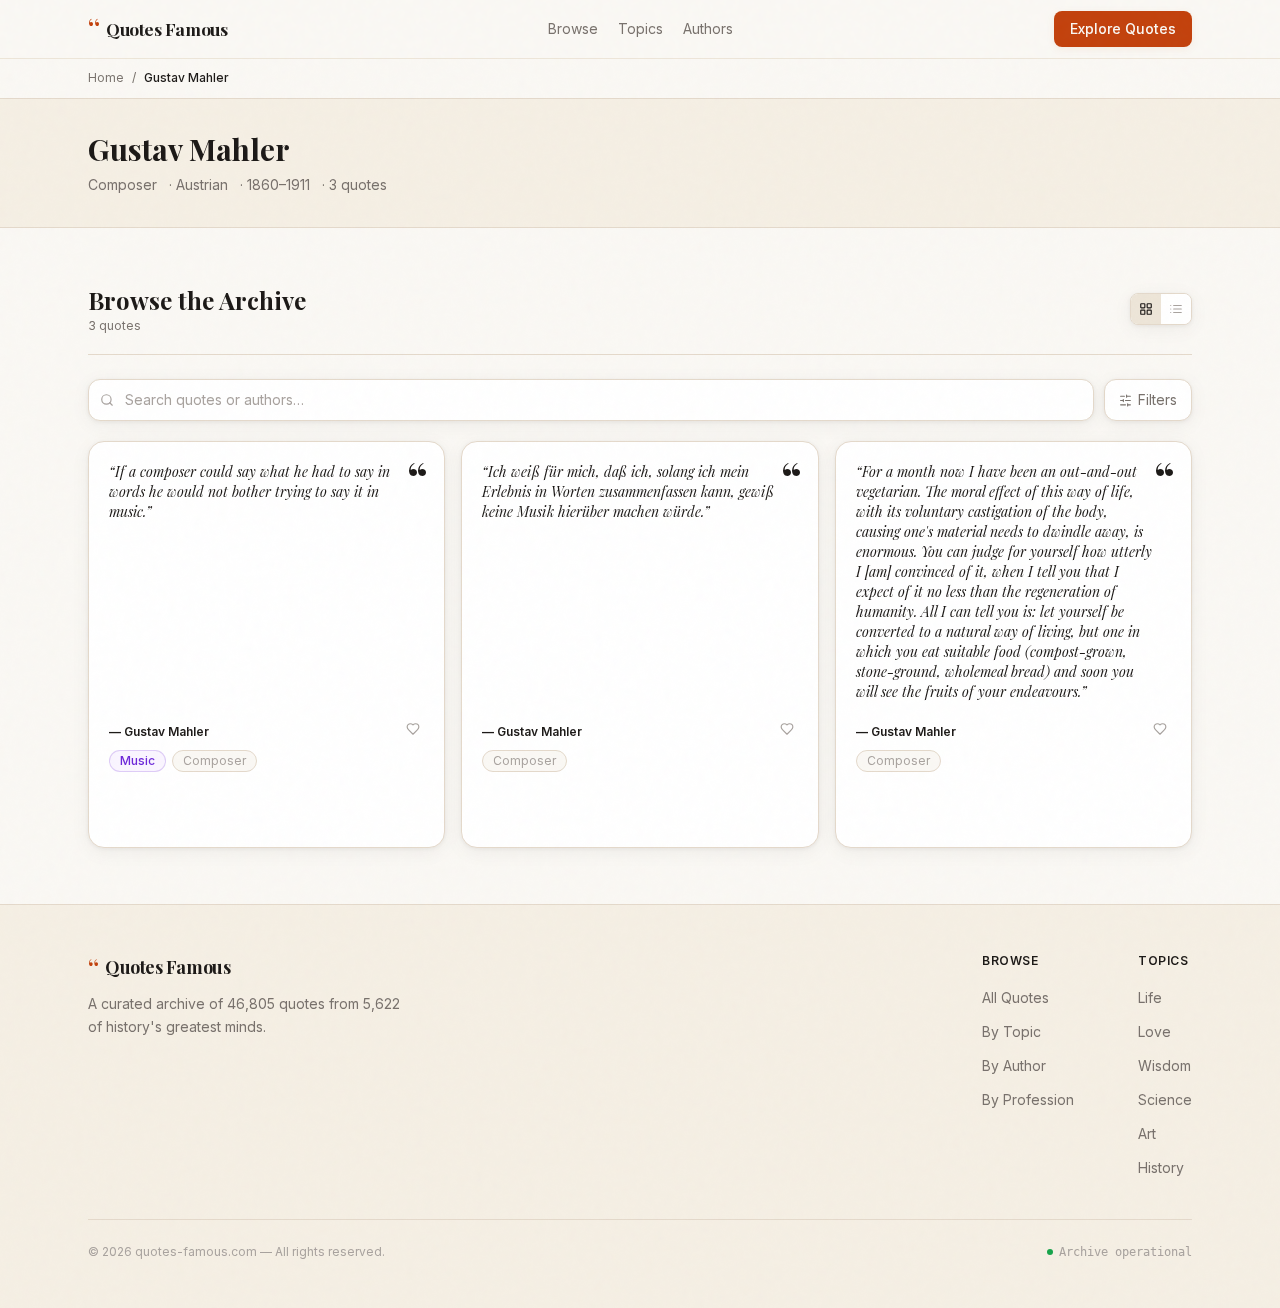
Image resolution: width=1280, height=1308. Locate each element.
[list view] (1176, 309)
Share (216, 812)
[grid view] (1146, 309)
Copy (148, 812)
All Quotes (1015, 997)
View (401, 812)
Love (1154, 1031)
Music (137, 760)
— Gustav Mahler (159, 731)
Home (106, 77)
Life (1150, 997)
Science (1165, 1099)
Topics (640, 28)
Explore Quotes (1123, 28)
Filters (1157, 399)
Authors (708, 28)
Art (1147, 1133)
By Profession (1028, 1099)
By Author (1014, 1065)
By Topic (1011, 1031)
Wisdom (1164, 1065)
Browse (573, 28)
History (1161, 1167)
